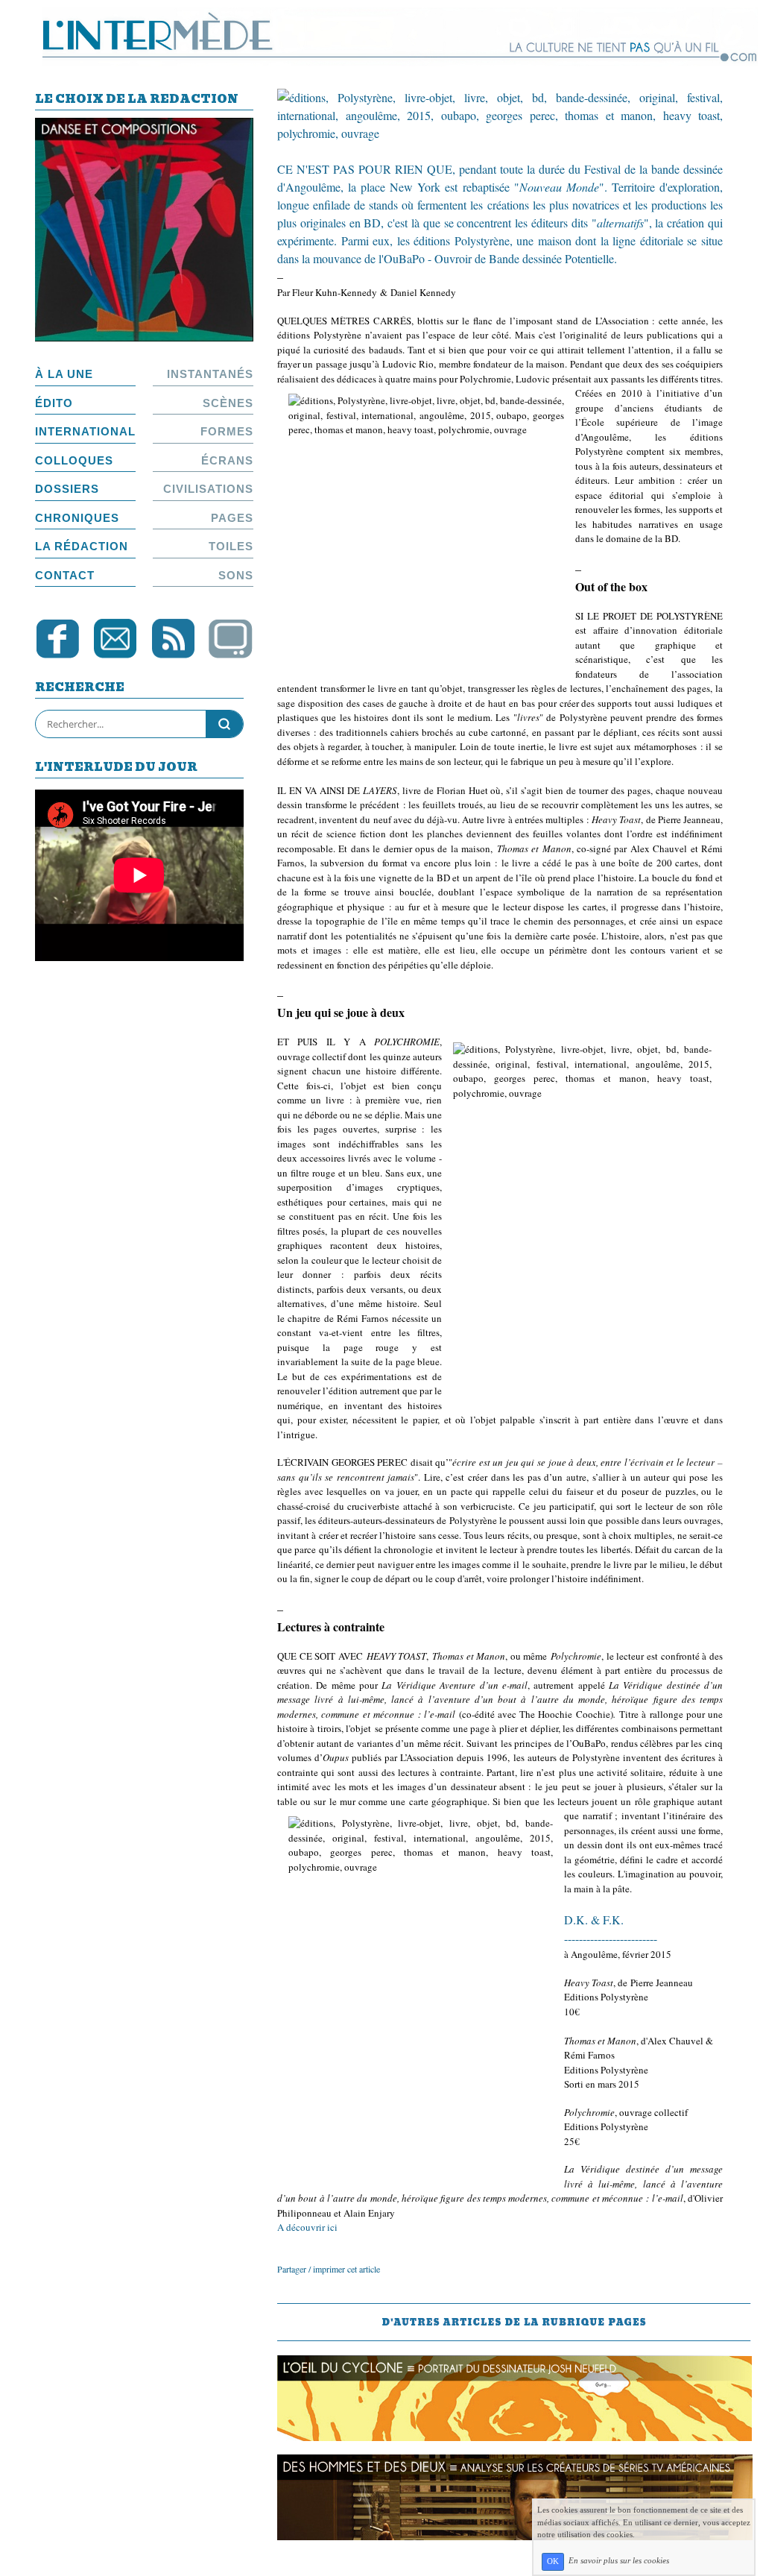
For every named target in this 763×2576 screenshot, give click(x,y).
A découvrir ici (309, 2227)
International (85, 431)
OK (553, 2561)
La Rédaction (82, 546)
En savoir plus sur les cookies (619, 2561)
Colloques (74, 460)
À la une (64, 374)
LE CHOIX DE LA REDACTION (137, 100)
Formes (227, 431)
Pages (232, 518)
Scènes (228, 403)
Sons (236, 575)
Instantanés (210, 374)
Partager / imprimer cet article (329, 2269)
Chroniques (77, 518)
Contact (65, 575)
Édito (54, 403)
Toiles (231, 546)
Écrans (227, 460)
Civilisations (208, 489)
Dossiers (67, 489)
